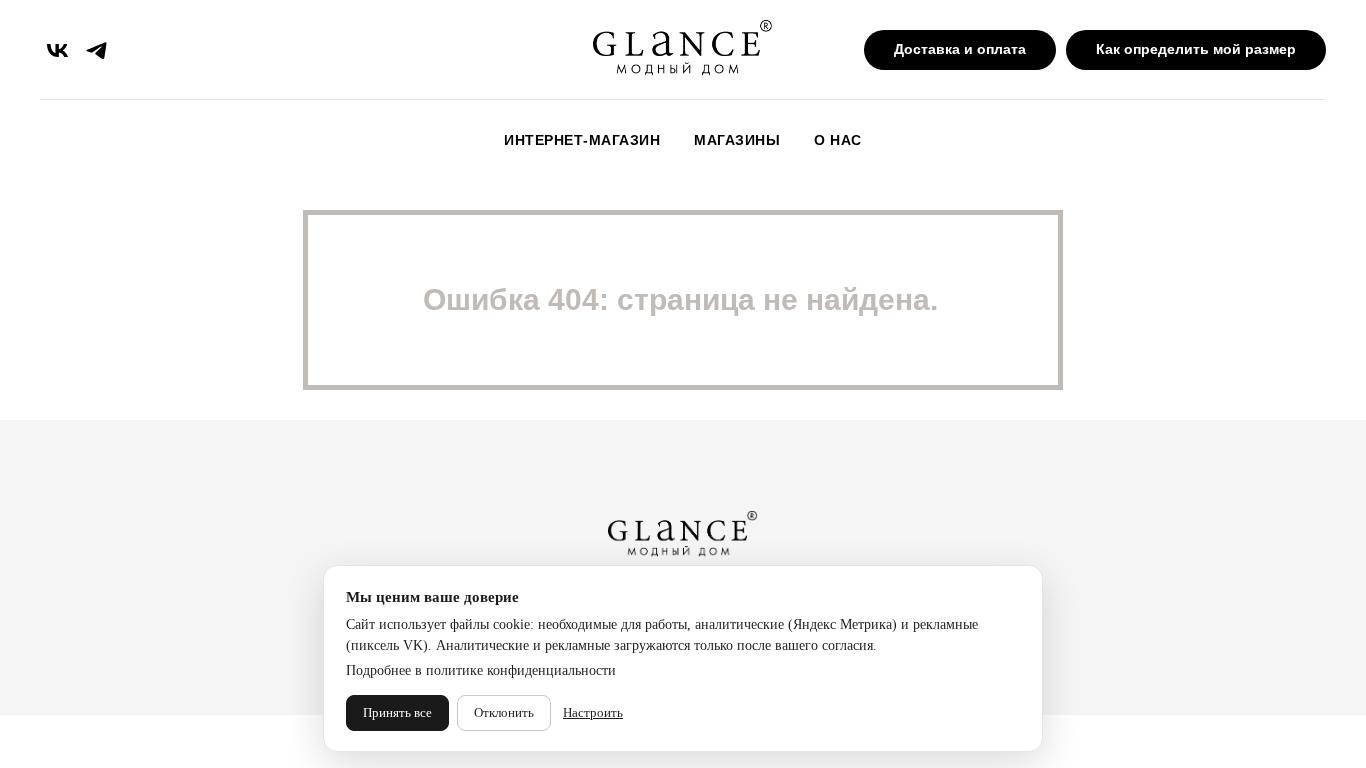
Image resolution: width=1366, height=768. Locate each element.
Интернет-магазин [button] (582, 140)
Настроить (593, 712)
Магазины (737, 140)
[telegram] (96, 50)
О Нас (838, 140)
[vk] (57, 50)
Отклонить (504, 712)
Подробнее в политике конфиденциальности (481, 670)
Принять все (397, 712)
